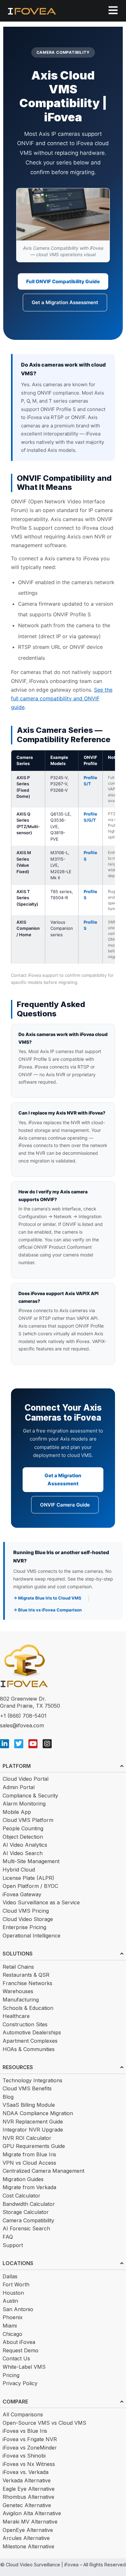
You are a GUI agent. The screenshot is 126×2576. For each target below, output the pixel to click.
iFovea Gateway (22, 1894)
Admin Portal (19, 1787)
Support (13, 2245)
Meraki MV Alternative (30, 2522)
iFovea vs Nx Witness (29, 2464)
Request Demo (21, 2350)
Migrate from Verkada (29, 2187)
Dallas (10, 2276)
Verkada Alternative (27, 2480)
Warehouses (18, 1991)
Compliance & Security (30, 1796)
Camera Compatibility (28, 2220)
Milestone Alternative (28, 2546)
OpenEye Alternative (28, 2530)
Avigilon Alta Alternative (32, 2513)
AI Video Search (23, 1853)
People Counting (23, 1828)
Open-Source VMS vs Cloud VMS (44, 2423)
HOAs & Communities (29, 2049)
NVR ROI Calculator (27, 2138)
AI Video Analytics (25, 1845)
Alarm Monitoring (24, 1804)
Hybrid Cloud (19, 1870)
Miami (10, 2326)
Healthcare (16, 2016)
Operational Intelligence (31, 1936)
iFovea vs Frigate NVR (30, 2439)
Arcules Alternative (26, 2538)
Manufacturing (21, 2000)
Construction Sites (25, 2024)
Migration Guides (23, 2179)
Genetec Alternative (27, 2505)
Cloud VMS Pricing (26, 1911)
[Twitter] (19, 1744)
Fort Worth (16, 2284)
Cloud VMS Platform (28, 1820)
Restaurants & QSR (26, 1975)
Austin (10, 2301)
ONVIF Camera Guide (65, 1505)
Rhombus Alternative (28, 2497)
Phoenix (13, 2317)
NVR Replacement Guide (33, 2122)
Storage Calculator (26, 2212)
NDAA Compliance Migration (38, 2113)
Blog (8, 2097)
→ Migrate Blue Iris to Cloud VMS (47, 1598)
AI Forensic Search (26, 2228)
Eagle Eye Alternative (29, 2489)
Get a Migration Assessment (65, 302)
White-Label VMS (24, 2367)
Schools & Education (28, 2008)
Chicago (12, 2334)
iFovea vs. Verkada (26, 2472)
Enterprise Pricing (24, 1927)
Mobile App (17, 1812)
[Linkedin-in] (5, 1744)
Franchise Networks (27, 1983)
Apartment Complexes (30, 2041)
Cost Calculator (21, 2196)
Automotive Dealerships (32, 2032)
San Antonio (18, 2309)
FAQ (8, 2237)
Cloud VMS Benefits (27, 2088)
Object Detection (23, 1837)
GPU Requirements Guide (34, 2146)
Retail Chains (18, 1967)
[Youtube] (33, 1744)
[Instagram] (47, 1744)
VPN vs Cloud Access (29, 2163)
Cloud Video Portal (26, 1779)
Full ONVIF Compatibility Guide (63, 281)
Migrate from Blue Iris (29, 2154)
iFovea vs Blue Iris (25, 2431)
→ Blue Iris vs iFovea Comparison (47, 1610)
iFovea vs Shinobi (24, 2456)
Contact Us (16, 2358)
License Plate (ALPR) (28, 1878)
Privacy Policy (20, 2383)
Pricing (11, 2375)
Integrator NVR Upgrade (33, 2130)
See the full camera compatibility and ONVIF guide (62, 698)
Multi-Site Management (31, 1861)
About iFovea (19, 2342)
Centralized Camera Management (43, 2171)
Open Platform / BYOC (30, 1886)
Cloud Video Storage (28, 1919)
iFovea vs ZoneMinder (30, 2448)
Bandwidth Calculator (29, 2204)
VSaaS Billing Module (29, 2105)
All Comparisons (23, 2414)
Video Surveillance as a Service (41, 1902)
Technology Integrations (32, 2080)
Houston (13, 2293)
